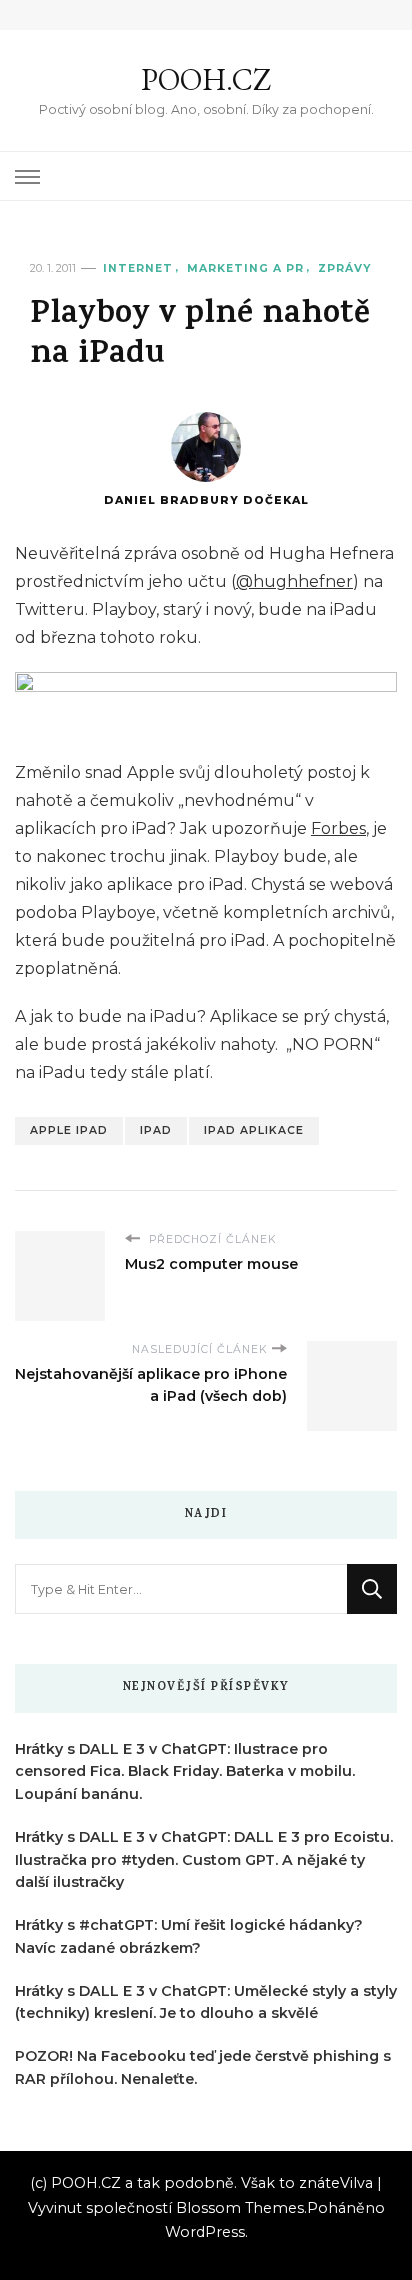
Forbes (338, 828)
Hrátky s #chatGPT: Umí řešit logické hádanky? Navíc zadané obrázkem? (189, 1936)
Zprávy (344, 268)
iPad (156, 1130)
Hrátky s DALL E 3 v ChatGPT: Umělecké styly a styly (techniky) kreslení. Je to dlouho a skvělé (206, 2002)
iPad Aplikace (254, 1130)
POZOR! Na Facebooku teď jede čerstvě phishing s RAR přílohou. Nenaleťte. (203, 2067)
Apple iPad (69, 1130)
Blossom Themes (240, 2208)
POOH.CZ (206, 79)
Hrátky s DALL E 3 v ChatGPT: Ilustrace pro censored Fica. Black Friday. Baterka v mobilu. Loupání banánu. (185, 1772)
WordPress (205, 2232)
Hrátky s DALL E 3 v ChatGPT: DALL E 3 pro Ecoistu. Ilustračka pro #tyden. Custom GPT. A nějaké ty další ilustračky (204, 1860)
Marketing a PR (245, 268)
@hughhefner (294, 581)
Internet (138, 268)
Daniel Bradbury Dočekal (206, 500)
